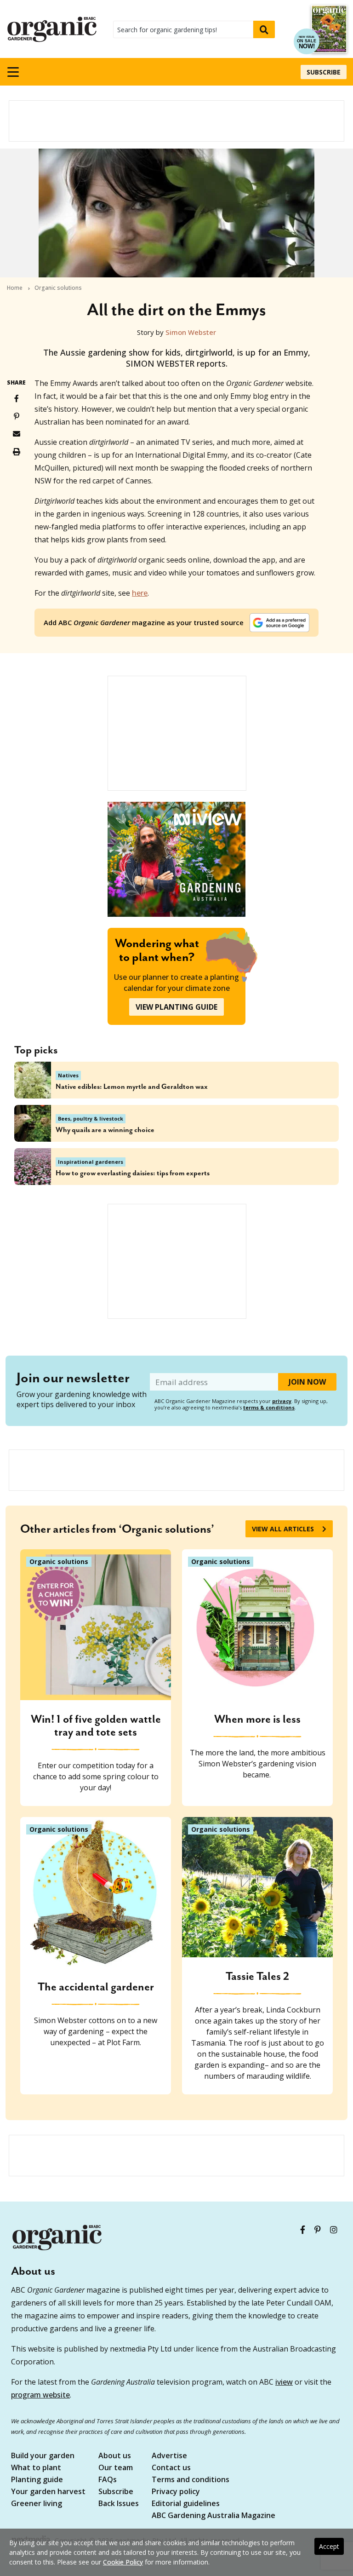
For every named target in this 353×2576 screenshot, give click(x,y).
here (140, 593)
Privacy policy (176, 2492)
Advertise (169, 2456)
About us (115, 2456)
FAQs (108, 2480)
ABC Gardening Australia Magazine (214, 2516)
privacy (282, 1401)
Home (15, 288)
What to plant (36, 2468)
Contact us (171, 2468)
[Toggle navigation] (13, 72)
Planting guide (37, 2480)
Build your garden (43, 2456)
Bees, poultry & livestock (91, 1118)
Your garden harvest (48, 2492)
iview (284, 2382)
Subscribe (324, 72)
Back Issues (119, 2504)
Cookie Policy (123, 2562)
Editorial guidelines (186, 2504)
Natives (68, 1075)
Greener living (37, 2504)
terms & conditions (269, 1407)
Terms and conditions (191, 2480)
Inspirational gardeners (91, 1162)
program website (40, 2395)
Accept (329, 2546)
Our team (116, 2468)
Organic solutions (58, 288)
